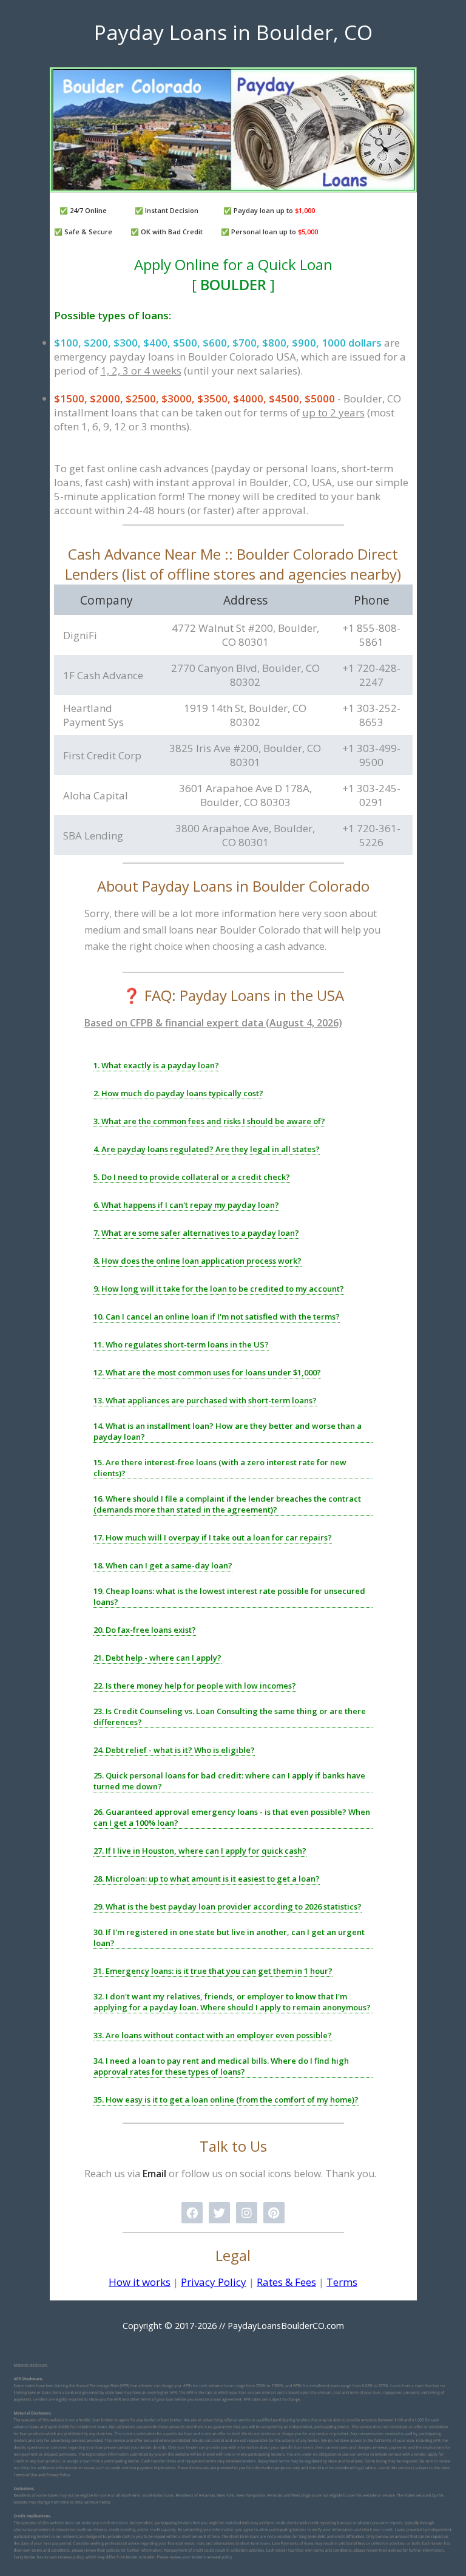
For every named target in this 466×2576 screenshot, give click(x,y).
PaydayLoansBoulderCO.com (286, 2326)
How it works (140, 2282)
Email (154, 2174)
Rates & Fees (286, 2282)
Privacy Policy (214, 2282)
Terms (342, 2282)
